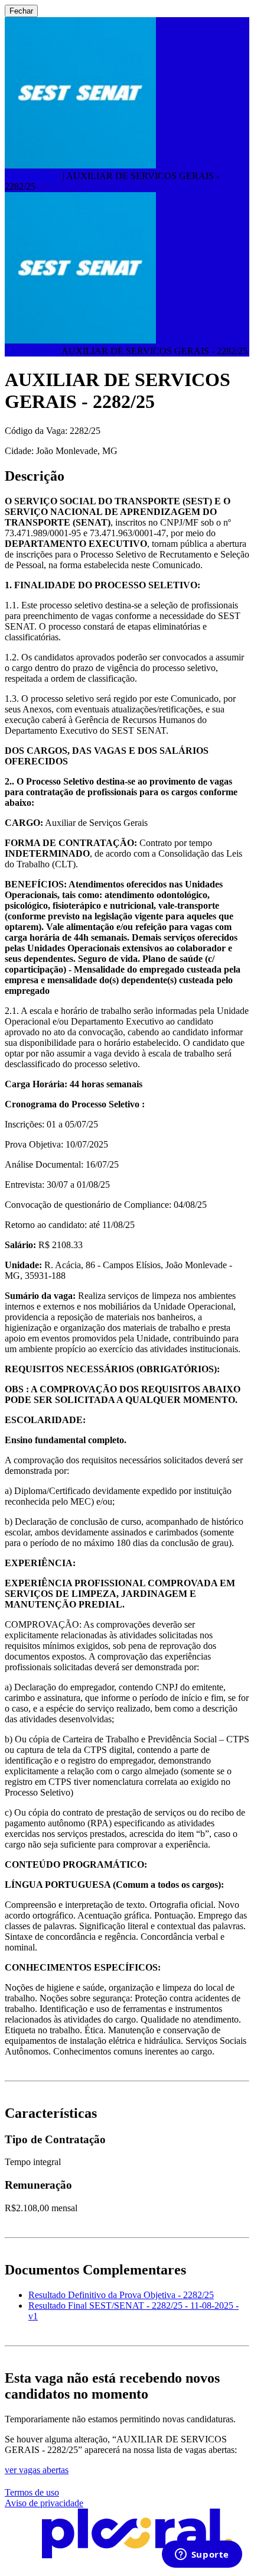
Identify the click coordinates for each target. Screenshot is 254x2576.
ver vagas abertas (37, 2470)
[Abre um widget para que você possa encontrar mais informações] (202, 2555)
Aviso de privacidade (44, 2503)
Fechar (21, 11)
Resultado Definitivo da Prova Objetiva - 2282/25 (121, 2295)
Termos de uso (32, 2492)
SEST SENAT (32, 176)
